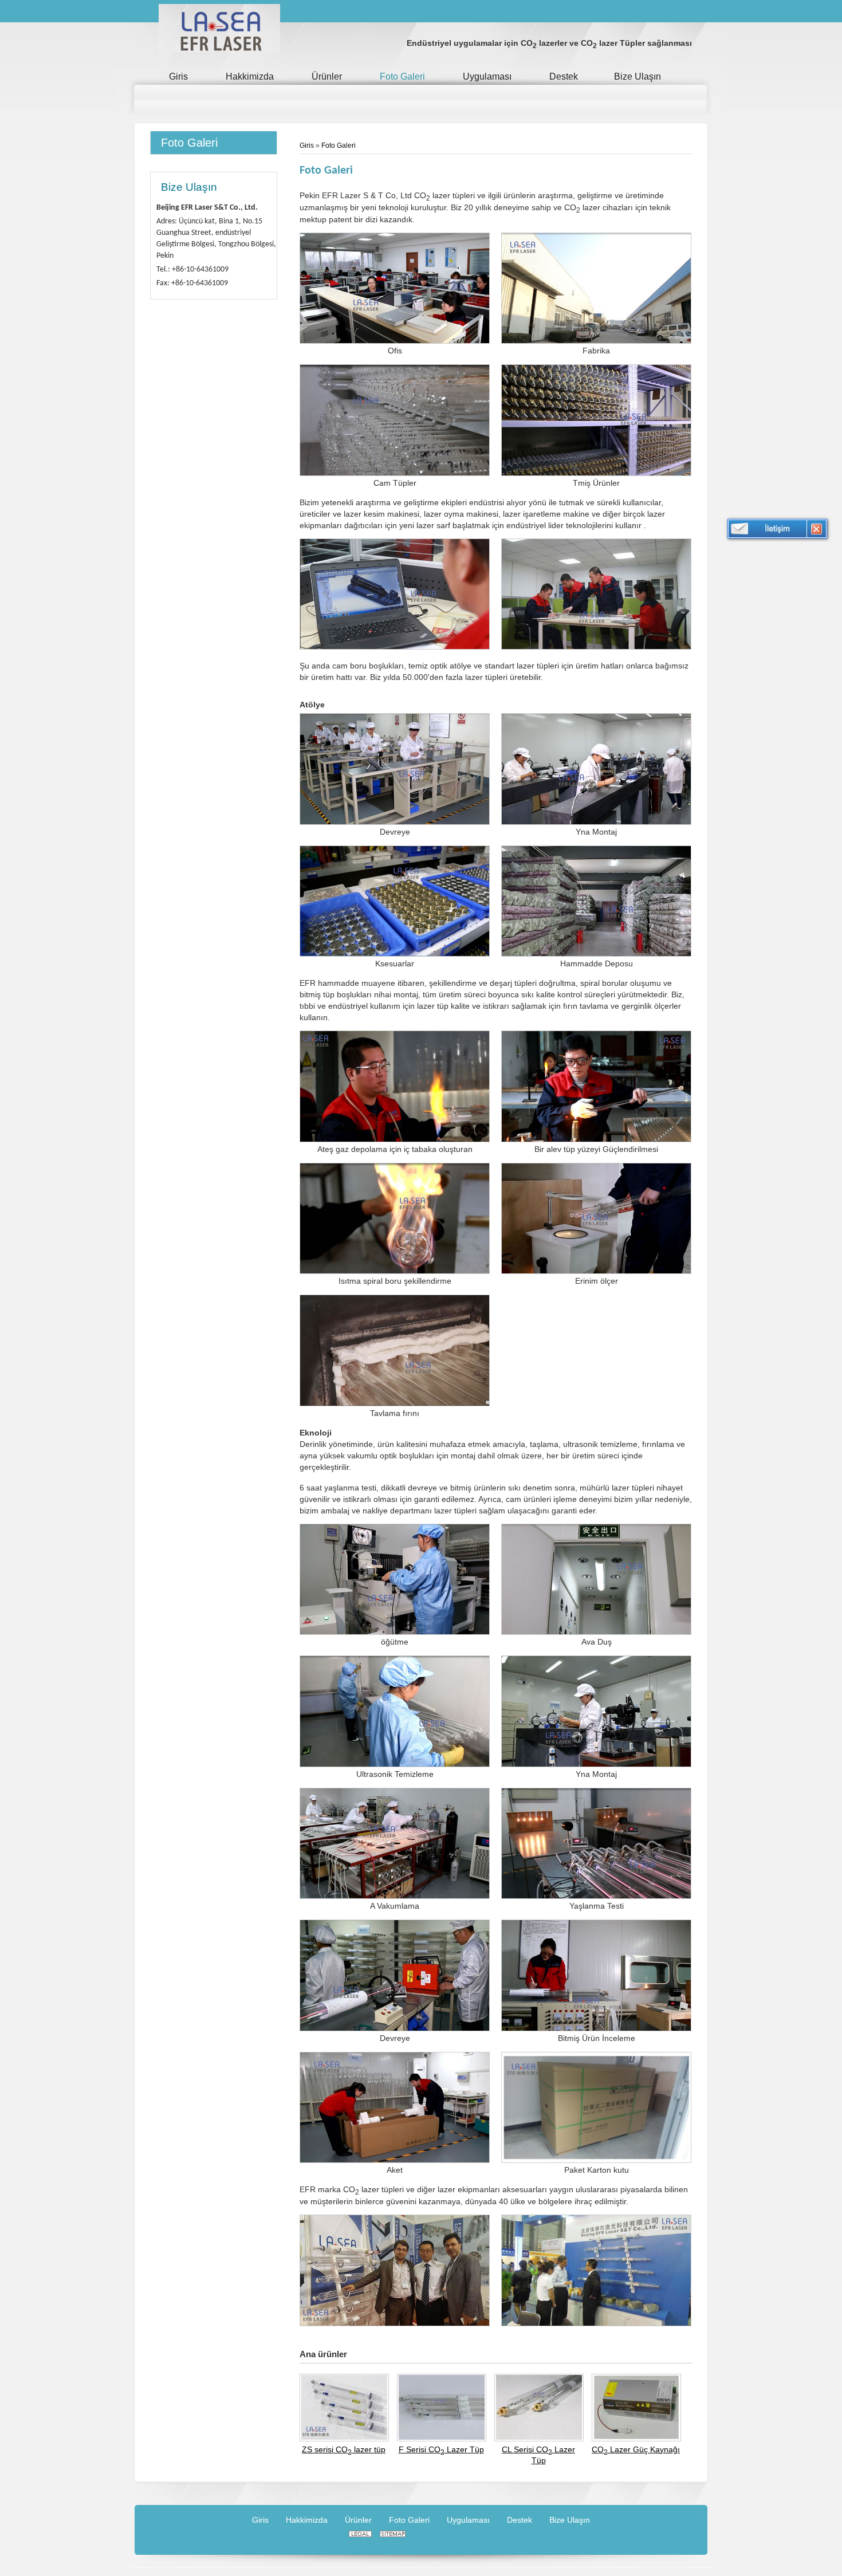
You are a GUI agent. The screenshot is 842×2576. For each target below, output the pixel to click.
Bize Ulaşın (189, 187)
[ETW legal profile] (360, 2534)
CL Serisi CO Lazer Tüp (538, 2455)
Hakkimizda (307, 2520)
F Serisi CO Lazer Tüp (441, 2450)
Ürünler (358, 2520)
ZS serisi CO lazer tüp (344, 2450)
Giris (308, 145)
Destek (520, 2520)
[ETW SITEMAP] (393, 2534)
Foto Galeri (189, 143)
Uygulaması (468, 2520)
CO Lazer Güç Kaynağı (636, 2450)
